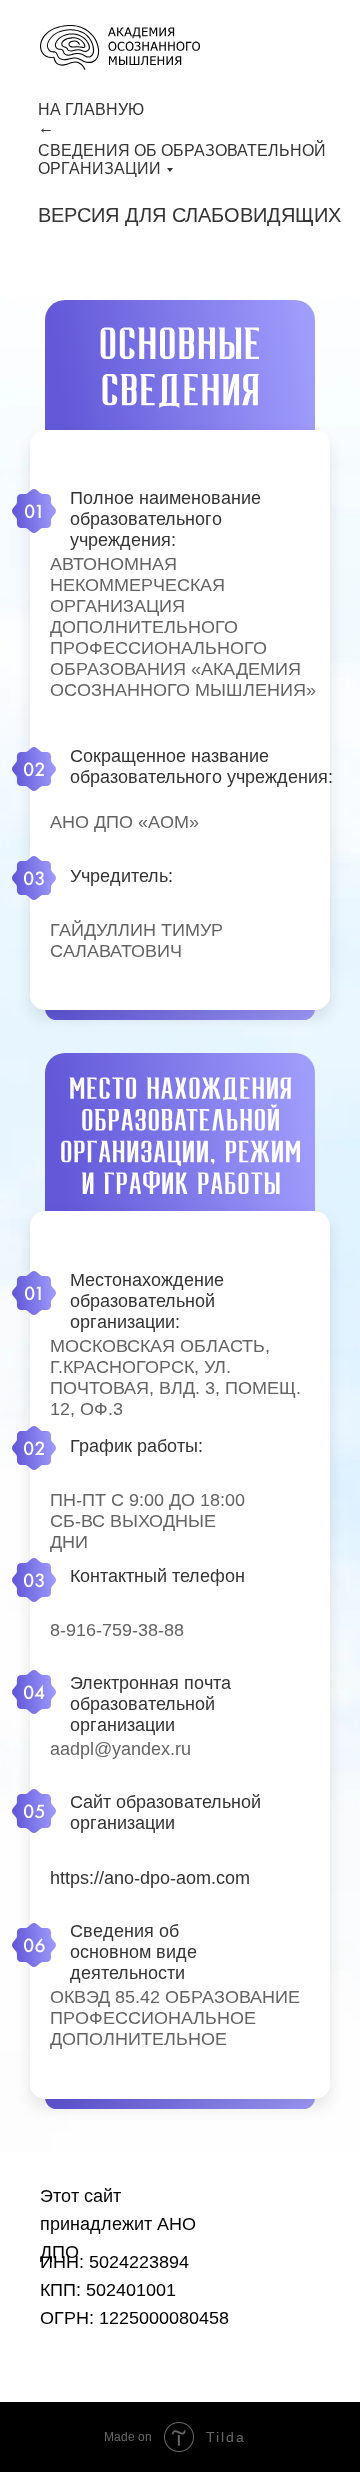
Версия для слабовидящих (189, 215)
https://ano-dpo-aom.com (150, 1878)
